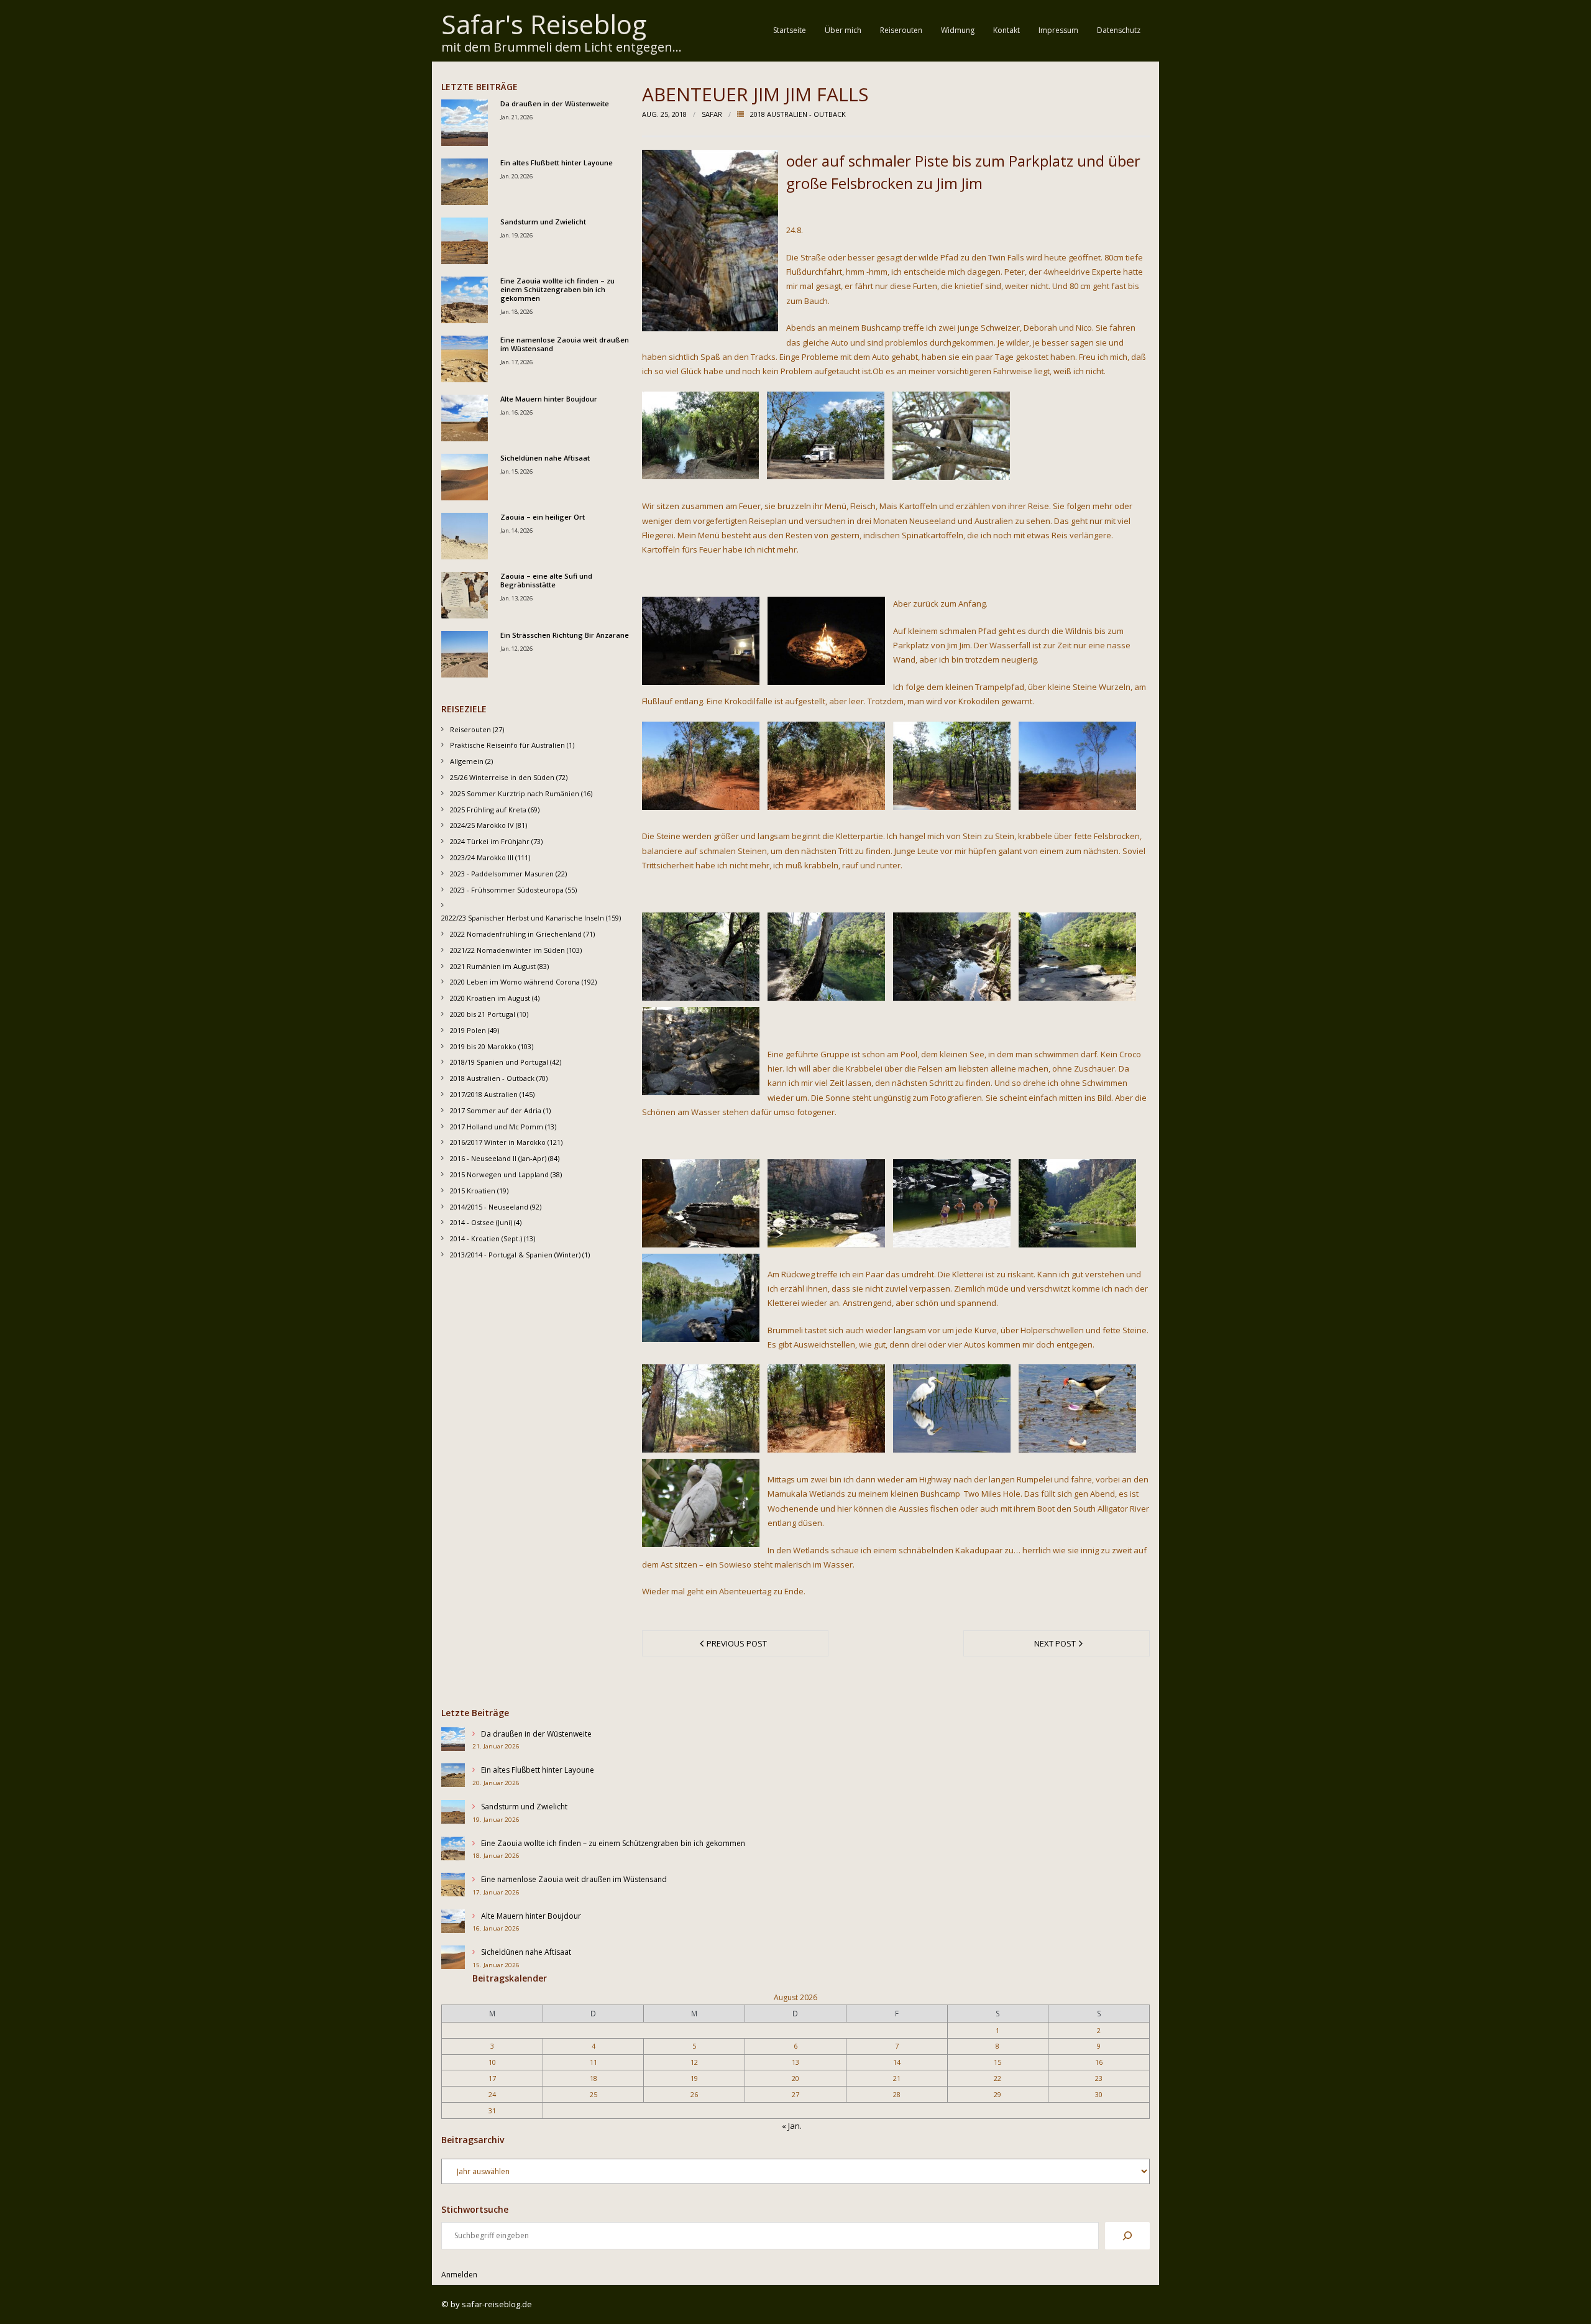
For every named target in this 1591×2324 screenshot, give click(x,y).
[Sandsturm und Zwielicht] (465, 241)
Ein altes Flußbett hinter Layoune (557, 163)
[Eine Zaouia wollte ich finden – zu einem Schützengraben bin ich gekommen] (465, 300)
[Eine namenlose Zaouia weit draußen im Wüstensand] (465, 359)
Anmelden (459, 2275)
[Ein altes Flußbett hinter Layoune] (465, 182)
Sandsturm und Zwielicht (543, 222)
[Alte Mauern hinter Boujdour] (465, 418)
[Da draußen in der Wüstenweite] (465, 123)
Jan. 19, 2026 (516, 235)
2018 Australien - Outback (798, 114)
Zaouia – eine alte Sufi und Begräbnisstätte (546, 581)
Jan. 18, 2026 (516, 312)
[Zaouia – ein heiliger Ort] (465, 536)
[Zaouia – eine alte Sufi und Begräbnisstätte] (465, 595)
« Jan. (792, 2126)
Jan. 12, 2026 (516, 649)
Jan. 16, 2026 (516, 412)
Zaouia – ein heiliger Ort (543, 517)
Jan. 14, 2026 (516, 530)
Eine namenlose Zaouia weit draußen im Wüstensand (565, 344)
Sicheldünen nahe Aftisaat (545, 458)
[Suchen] (1127, 2236)
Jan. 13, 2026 (516, 598)
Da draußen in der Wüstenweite (555, 104)
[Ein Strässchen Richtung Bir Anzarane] (465, 654)
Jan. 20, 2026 (516, 176)
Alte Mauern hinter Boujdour (549, 399)
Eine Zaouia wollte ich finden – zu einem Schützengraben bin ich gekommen (557, 290)
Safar (712, 114)
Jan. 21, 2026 (516, 117)
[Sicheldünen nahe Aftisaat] (465, 477)
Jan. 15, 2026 (516, 471)
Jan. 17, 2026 (516, 362)
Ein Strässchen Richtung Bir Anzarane (565, 635)
